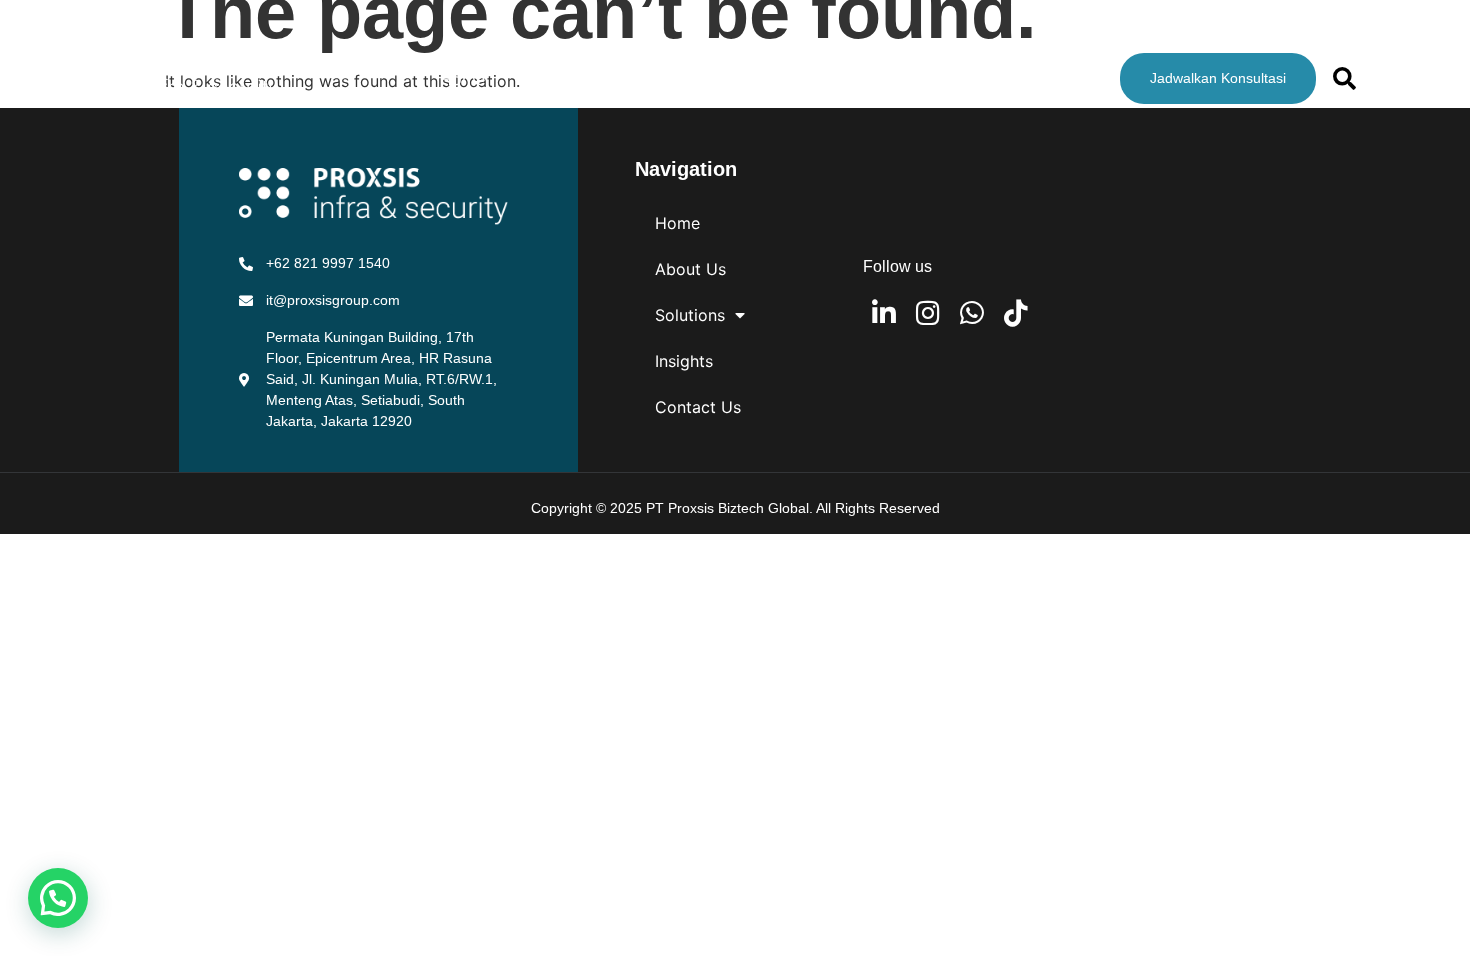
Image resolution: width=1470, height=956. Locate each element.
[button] (58, 898)
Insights (795, 79)
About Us (560, 79)
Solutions (671, 79)
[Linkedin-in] (883, 312)
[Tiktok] (1015, 312)
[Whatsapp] (971, 312)
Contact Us (907, 79)
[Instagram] (927, 312)
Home (462, 79)
